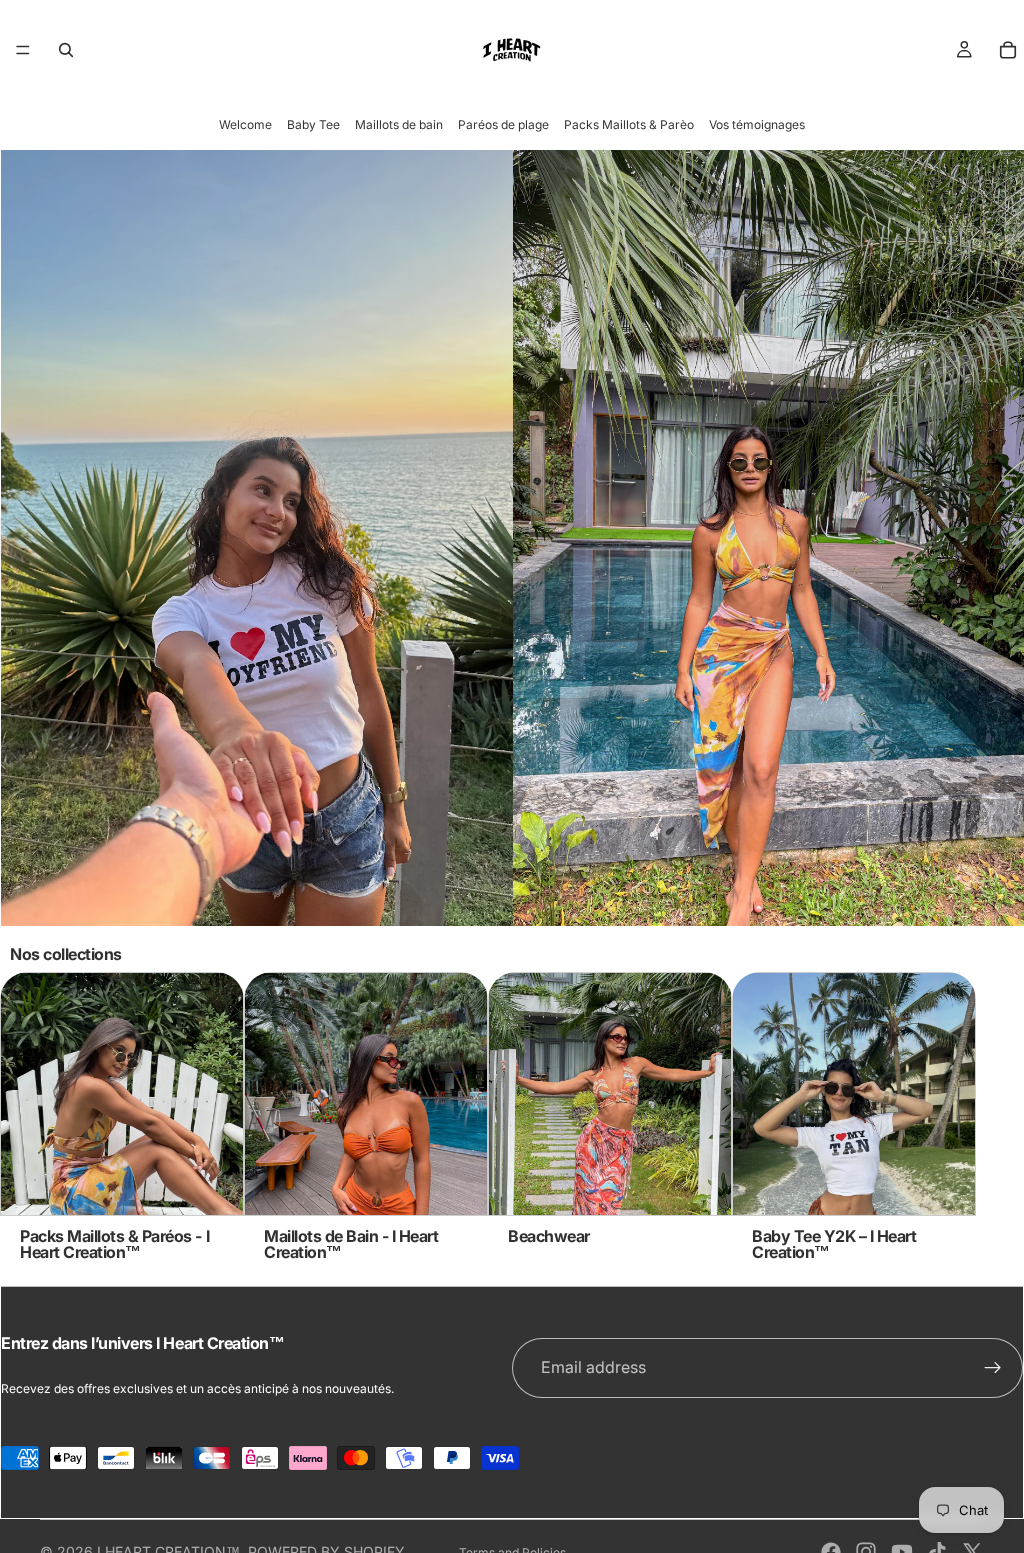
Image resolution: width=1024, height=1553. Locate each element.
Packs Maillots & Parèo (629, 124)
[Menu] (23, 50)
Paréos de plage (503, 124)
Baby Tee (313, 124)
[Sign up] (993, 1368)
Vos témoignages (757, 124)
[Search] (66, 50)
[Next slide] (962, 1116)
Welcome (245, 124)
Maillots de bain (399, 124)
